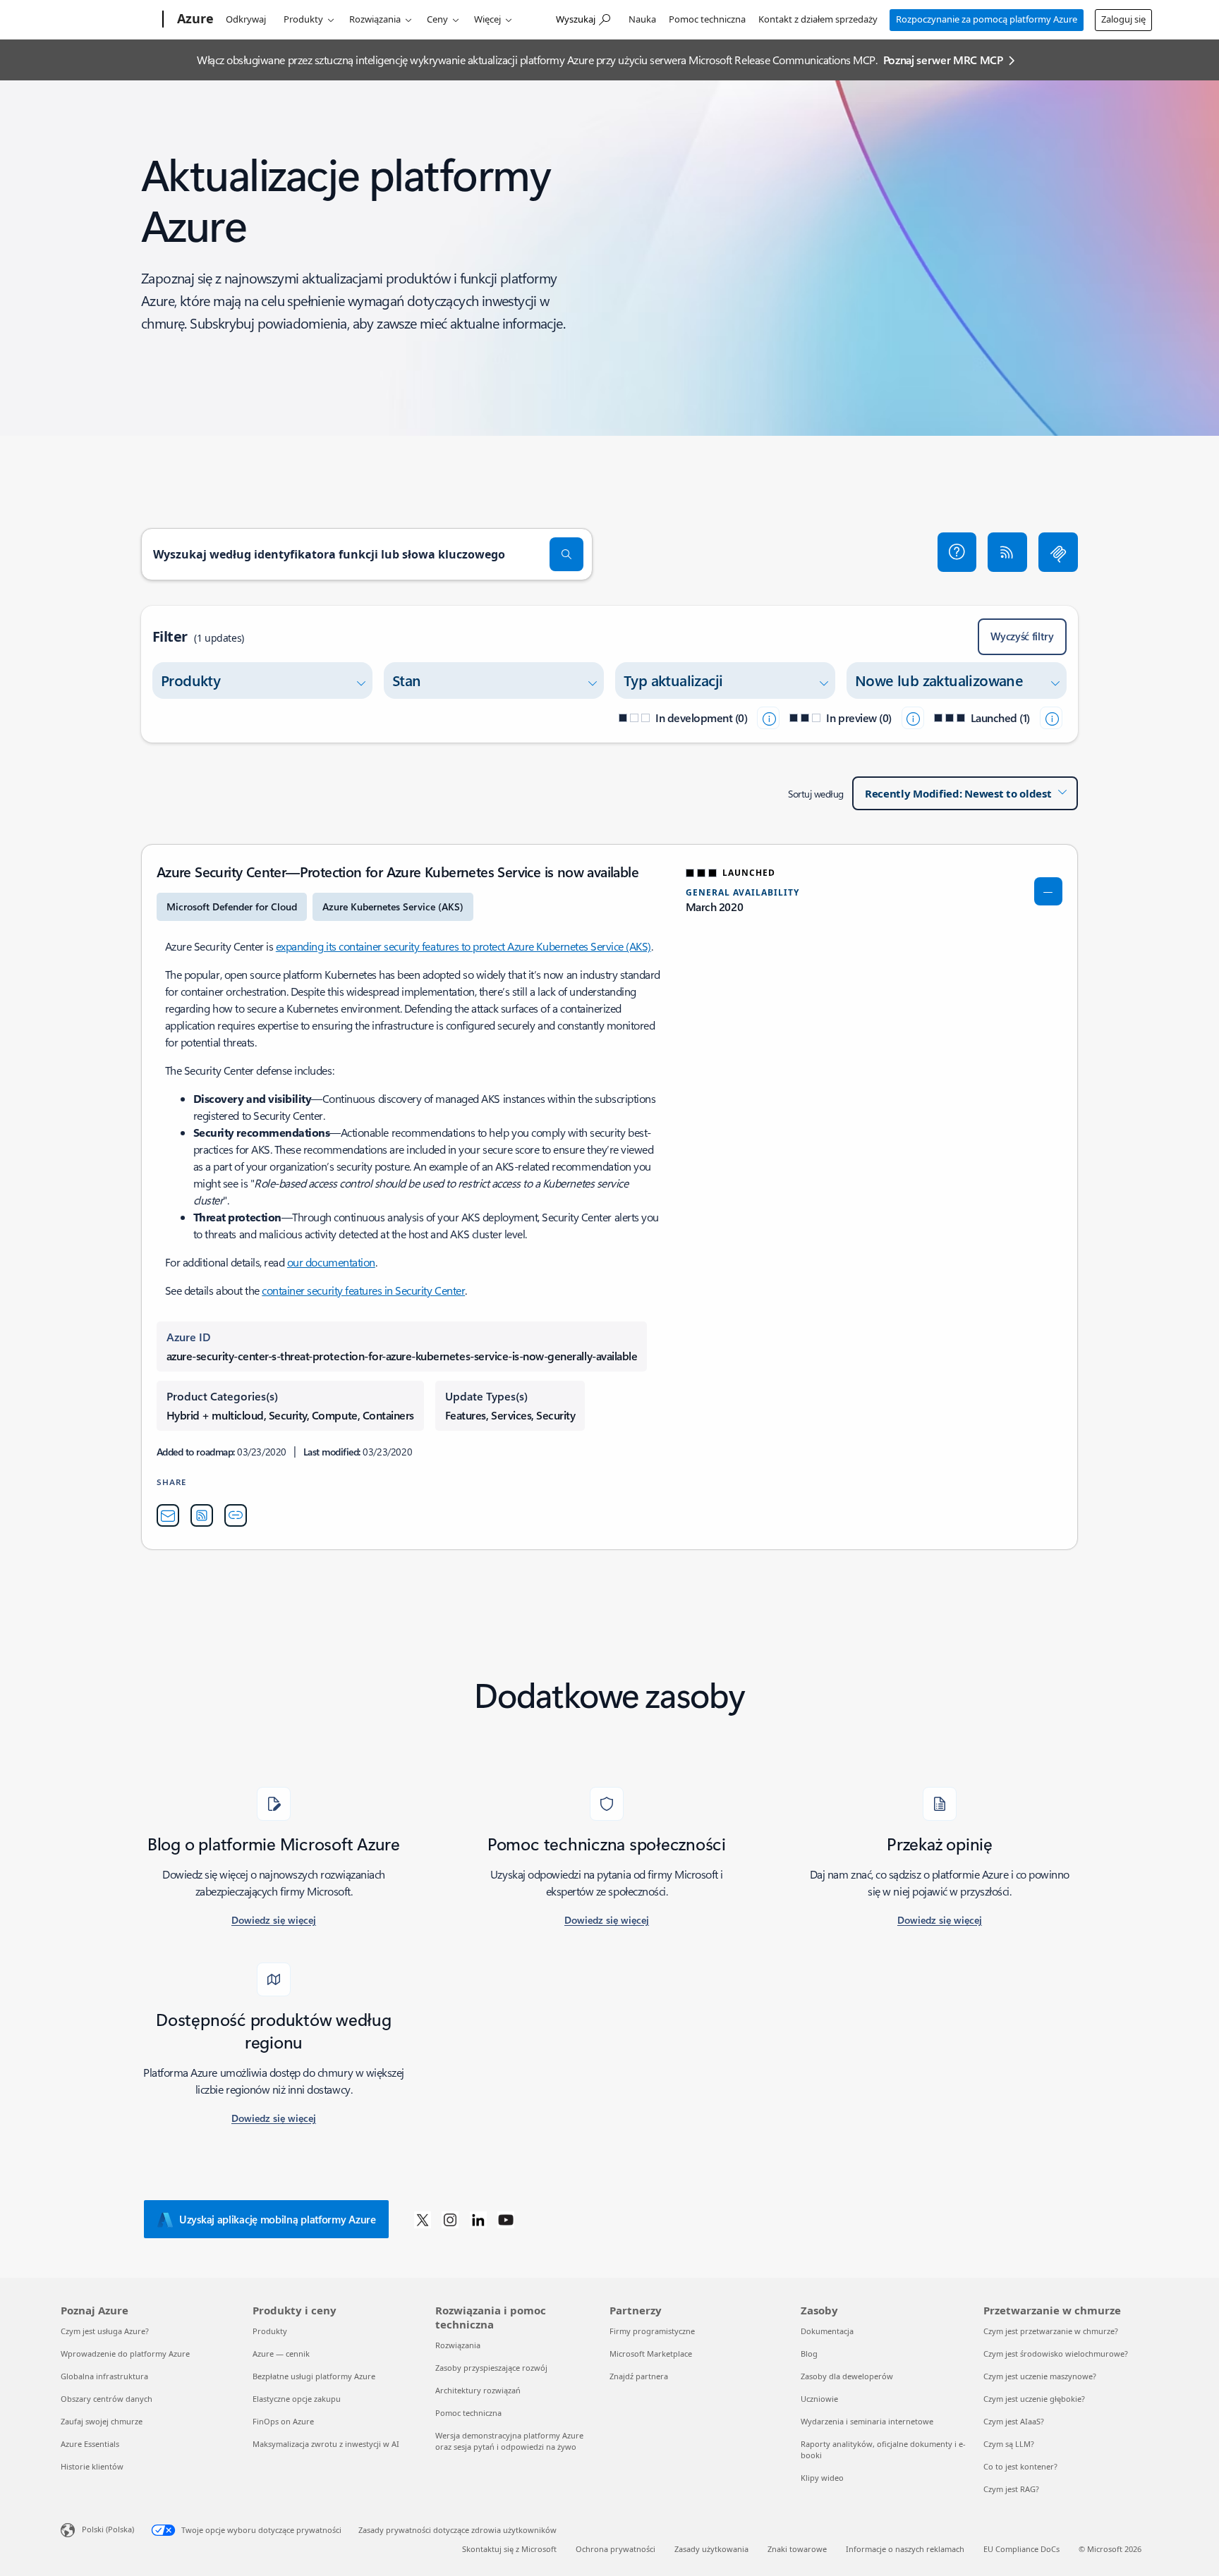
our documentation (331, 1262)
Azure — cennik (281, 2354)
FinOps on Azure (283, 2421)
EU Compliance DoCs (1021, 2549)
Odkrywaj (246, 19)
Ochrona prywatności (615, 2549)
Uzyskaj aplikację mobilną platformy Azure (278, 2219)
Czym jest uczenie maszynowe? (1040, 2376)
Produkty (303, 19)
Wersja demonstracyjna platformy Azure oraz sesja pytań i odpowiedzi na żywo (509, 2441)
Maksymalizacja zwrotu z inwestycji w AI (326, 2444)
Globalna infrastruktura (104, 2376)
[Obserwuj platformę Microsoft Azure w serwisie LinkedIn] (478, 2219)
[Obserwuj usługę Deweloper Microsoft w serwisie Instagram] (450, 2219)
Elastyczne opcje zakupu (297, 2399)
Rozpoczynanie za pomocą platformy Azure (987, 19)
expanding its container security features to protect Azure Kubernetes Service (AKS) (463, 946)
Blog (809, 2354)
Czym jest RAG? (1011, 2489)
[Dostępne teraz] (1051, 718)
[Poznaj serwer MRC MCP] (1058, 552)
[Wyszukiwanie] (566, 554)
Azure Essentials (90, 2444)
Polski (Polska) (108, 2529)
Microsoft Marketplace (651, 2354)
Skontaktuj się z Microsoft (509, 2549)
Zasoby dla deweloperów (847, 2376)
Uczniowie (819, 2399)
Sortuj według (816, 794)
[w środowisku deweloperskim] (768, 718)
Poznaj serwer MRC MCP (943, 60)
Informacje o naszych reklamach (905, 2549)
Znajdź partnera (639, 2376)
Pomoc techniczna (707, 19)
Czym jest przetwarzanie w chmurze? (1051, 2331)
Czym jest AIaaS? (1014, 2421)
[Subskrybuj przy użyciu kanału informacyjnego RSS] (1007, 552)
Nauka (642, 19)
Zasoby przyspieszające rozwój (491, 2368)
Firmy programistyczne (652, 2331)
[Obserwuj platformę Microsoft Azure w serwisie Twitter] (423, 2219)
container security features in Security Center (363, 1290)
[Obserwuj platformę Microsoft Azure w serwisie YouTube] (506, 2219)
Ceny (437, 19)
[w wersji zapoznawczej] (913, 718)
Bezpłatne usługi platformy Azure (314, 2376)
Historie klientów (92, 2466)
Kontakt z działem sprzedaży (818, 19)
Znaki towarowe (797, 2549)
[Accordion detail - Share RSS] (202, 1515)
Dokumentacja (827, 2331)
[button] (957, 552)
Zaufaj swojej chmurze (102, 2421)
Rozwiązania (375, 19)
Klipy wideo (822, 2478)
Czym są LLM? (1009, 2444)
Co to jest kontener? (1020, 2466)
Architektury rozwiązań (478, 2390)
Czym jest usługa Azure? (105, 2331)
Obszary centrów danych (107, 2399)
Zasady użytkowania (711, 2549)
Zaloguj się (1123, 19)
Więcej (487, 19)
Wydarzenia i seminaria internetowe (867, 2421)
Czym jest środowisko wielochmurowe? (1056, 2354)
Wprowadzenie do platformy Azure (125, 2354)
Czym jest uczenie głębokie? (1034, 2399)
